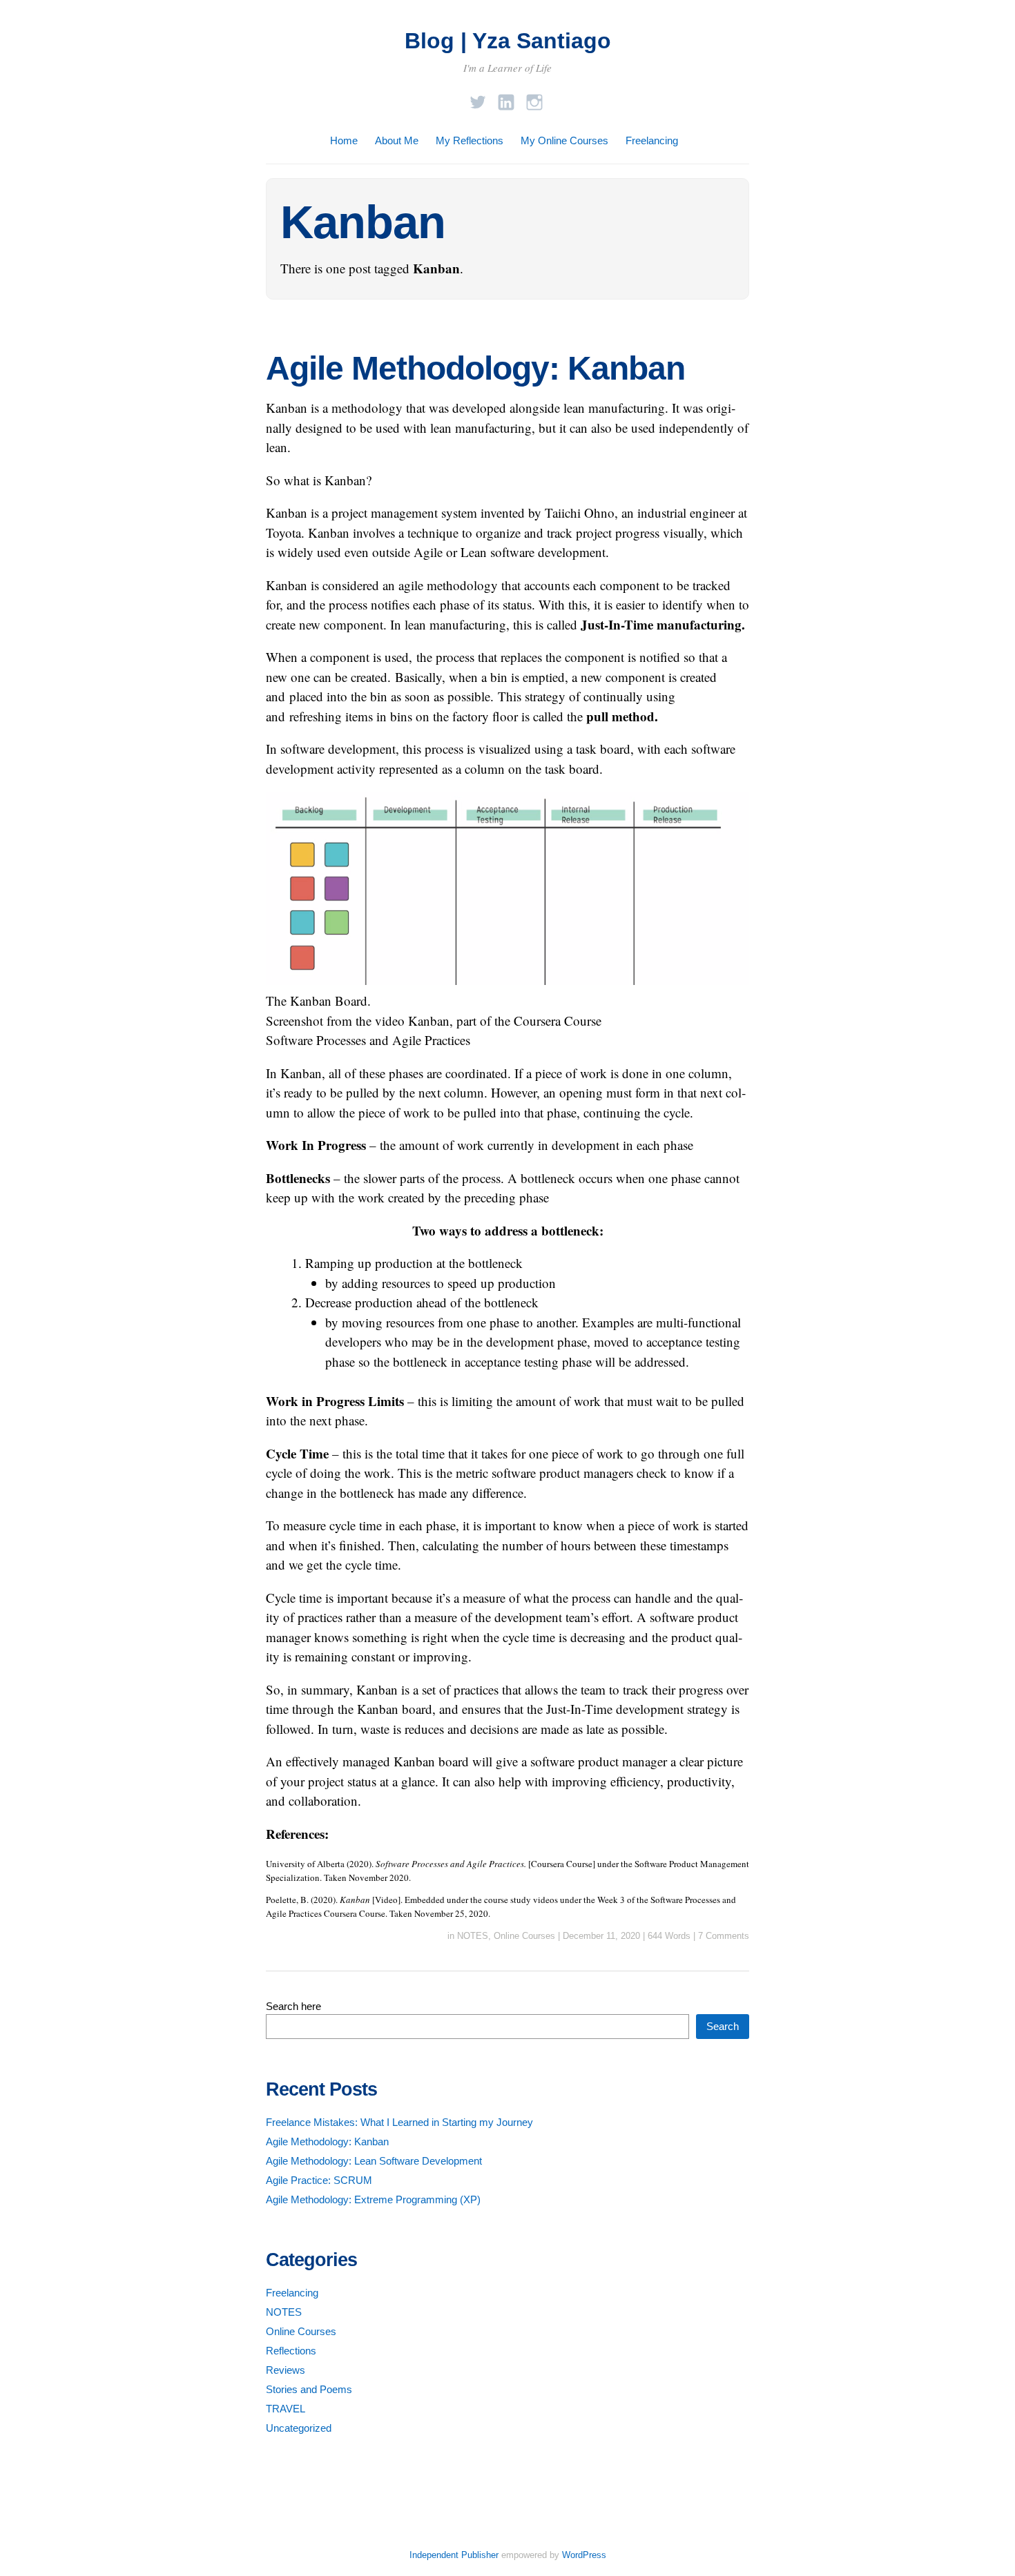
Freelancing (652, 140)
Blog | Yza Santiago (508, 41)
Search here (293, 2006)
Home (344, 140)
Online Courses (524, 1936)
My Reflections (470, 140)
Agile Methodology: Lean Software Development (374, 2161)
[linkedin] (506, 98)
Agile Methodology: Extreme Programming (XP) (373, 2199)
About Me (397, 140)
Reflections (291, 2351)
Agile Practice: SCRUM (319, 2180)
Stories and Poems (309, 2389)
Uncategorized (299, 2428)
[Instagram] (534, 98)
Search (723, 2026)
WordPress (584, 2555)
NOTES (473, 1936)
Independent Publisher (454, 2555)
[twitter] (478, 98)
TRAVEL (286, 2409)
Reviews (286, 2370)
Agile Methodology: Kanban (475, 368)
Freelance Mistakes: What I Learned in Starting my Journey (399, 2122)
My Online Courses (564, 140)
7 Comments (724, 1936)
